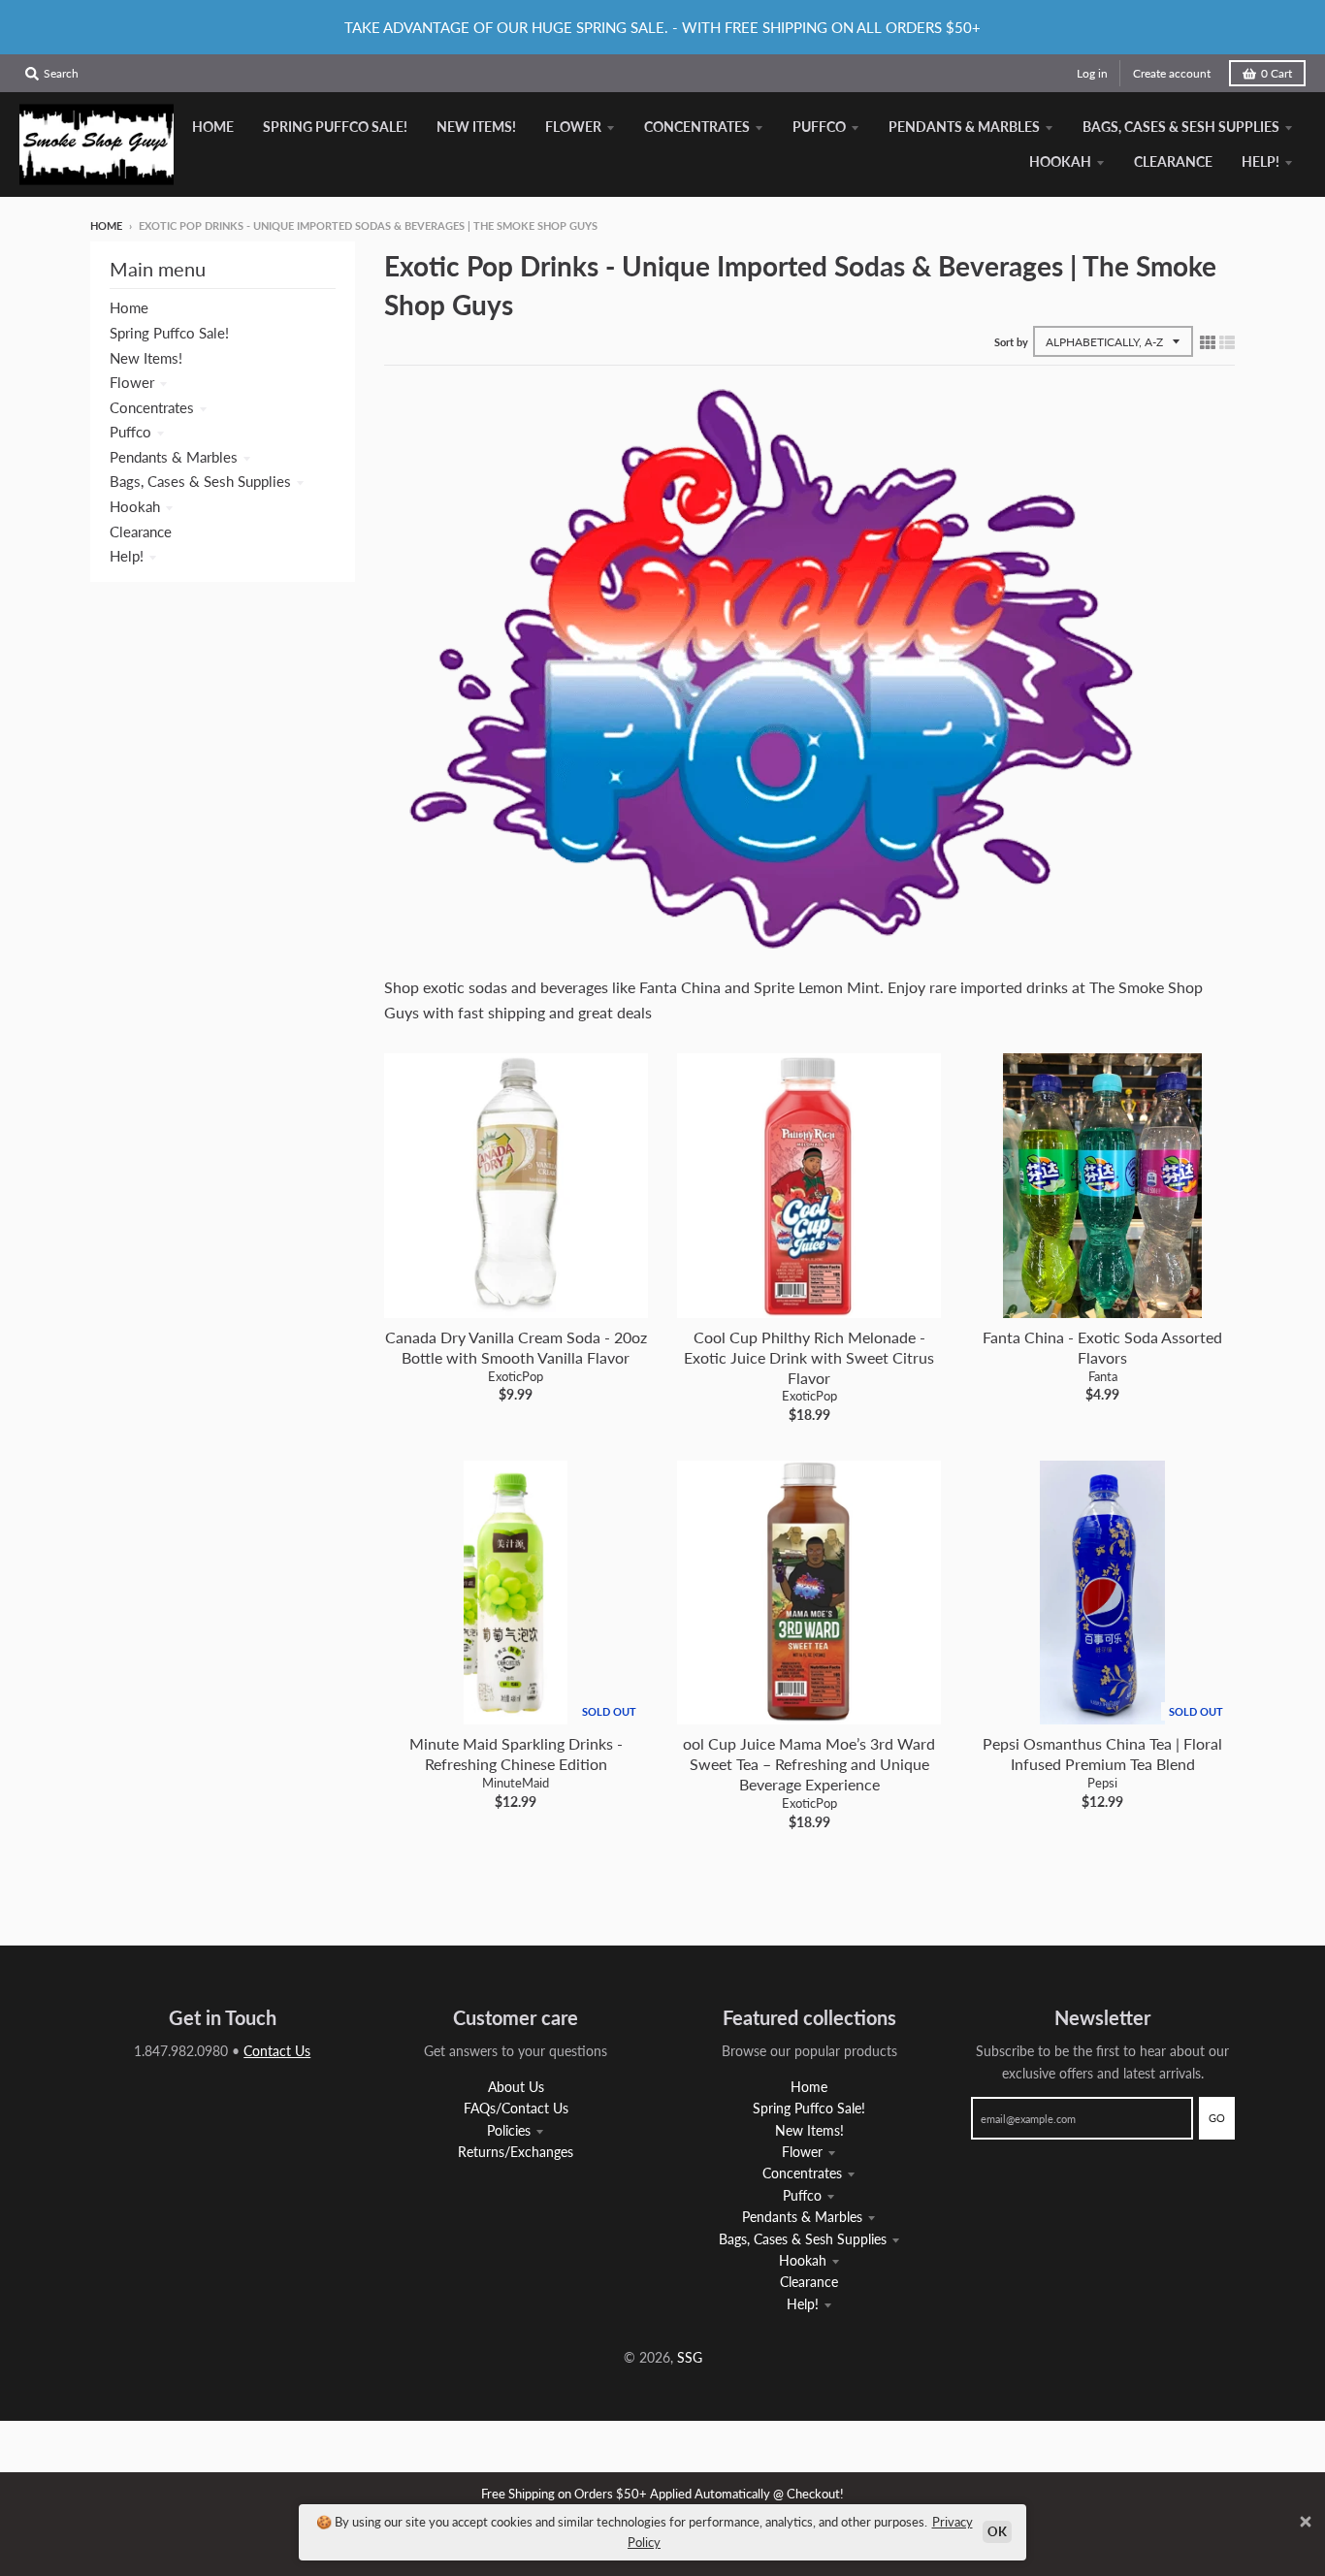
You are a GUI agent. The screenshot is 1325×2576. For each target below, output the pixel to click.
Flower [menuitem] (573, 127)
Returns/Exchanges (516, 2152)
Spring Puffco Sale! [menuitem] (335, 127)
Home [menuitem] (213, 127)
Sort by (1011, 342)
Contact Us (277, 2051)
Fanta (1103, 1376)
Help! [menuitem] (1260, 161)
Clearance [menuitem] (1173, 161)
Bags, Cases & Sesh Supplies (200, 481)
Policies (509, 2130)
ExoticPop (516, 1376)
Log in (1092, 73)
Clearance (141, 531)
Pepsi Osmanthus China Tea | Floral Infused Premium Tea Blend (1102, 1754)
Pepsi (1102, 1783)
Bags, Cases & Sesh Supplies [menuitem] (1181, 127)
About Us (516, 2087)
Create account (1172, 73)
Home (106, 225)
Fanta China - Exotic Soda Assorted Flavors (1102, 1347)
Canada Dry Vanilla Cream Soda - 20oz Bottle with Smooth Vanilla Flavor (516, 1347)
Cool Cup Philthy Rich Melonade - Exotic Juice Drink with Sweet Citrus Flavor (809, 1357)
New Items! (146, 358)
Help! (127, 556)
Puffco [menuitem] (819, 127)
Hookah (135, 506)
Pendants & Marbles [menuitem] (964, 127)
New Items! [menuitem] (476, 127)
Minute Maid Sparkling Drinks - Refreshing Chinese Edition (516, 1754)
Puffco (130, 432)
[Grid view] (1208, 341)
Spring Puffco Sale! (169, 333)
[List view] (1227, 341)
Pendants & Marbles (174, 457)
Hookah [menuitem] (1060, 161)
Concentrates (152, 407)
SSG (690, 2357)
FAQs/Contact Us (516, 2108)
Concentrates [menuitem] (697, 127)
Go (1217, 2118)
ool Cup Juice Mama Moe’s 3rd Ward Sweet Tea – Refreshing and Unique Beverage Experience (809, 1764)
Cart (1277, 73)
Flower (132, 382)
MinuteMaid (516, 1783)
